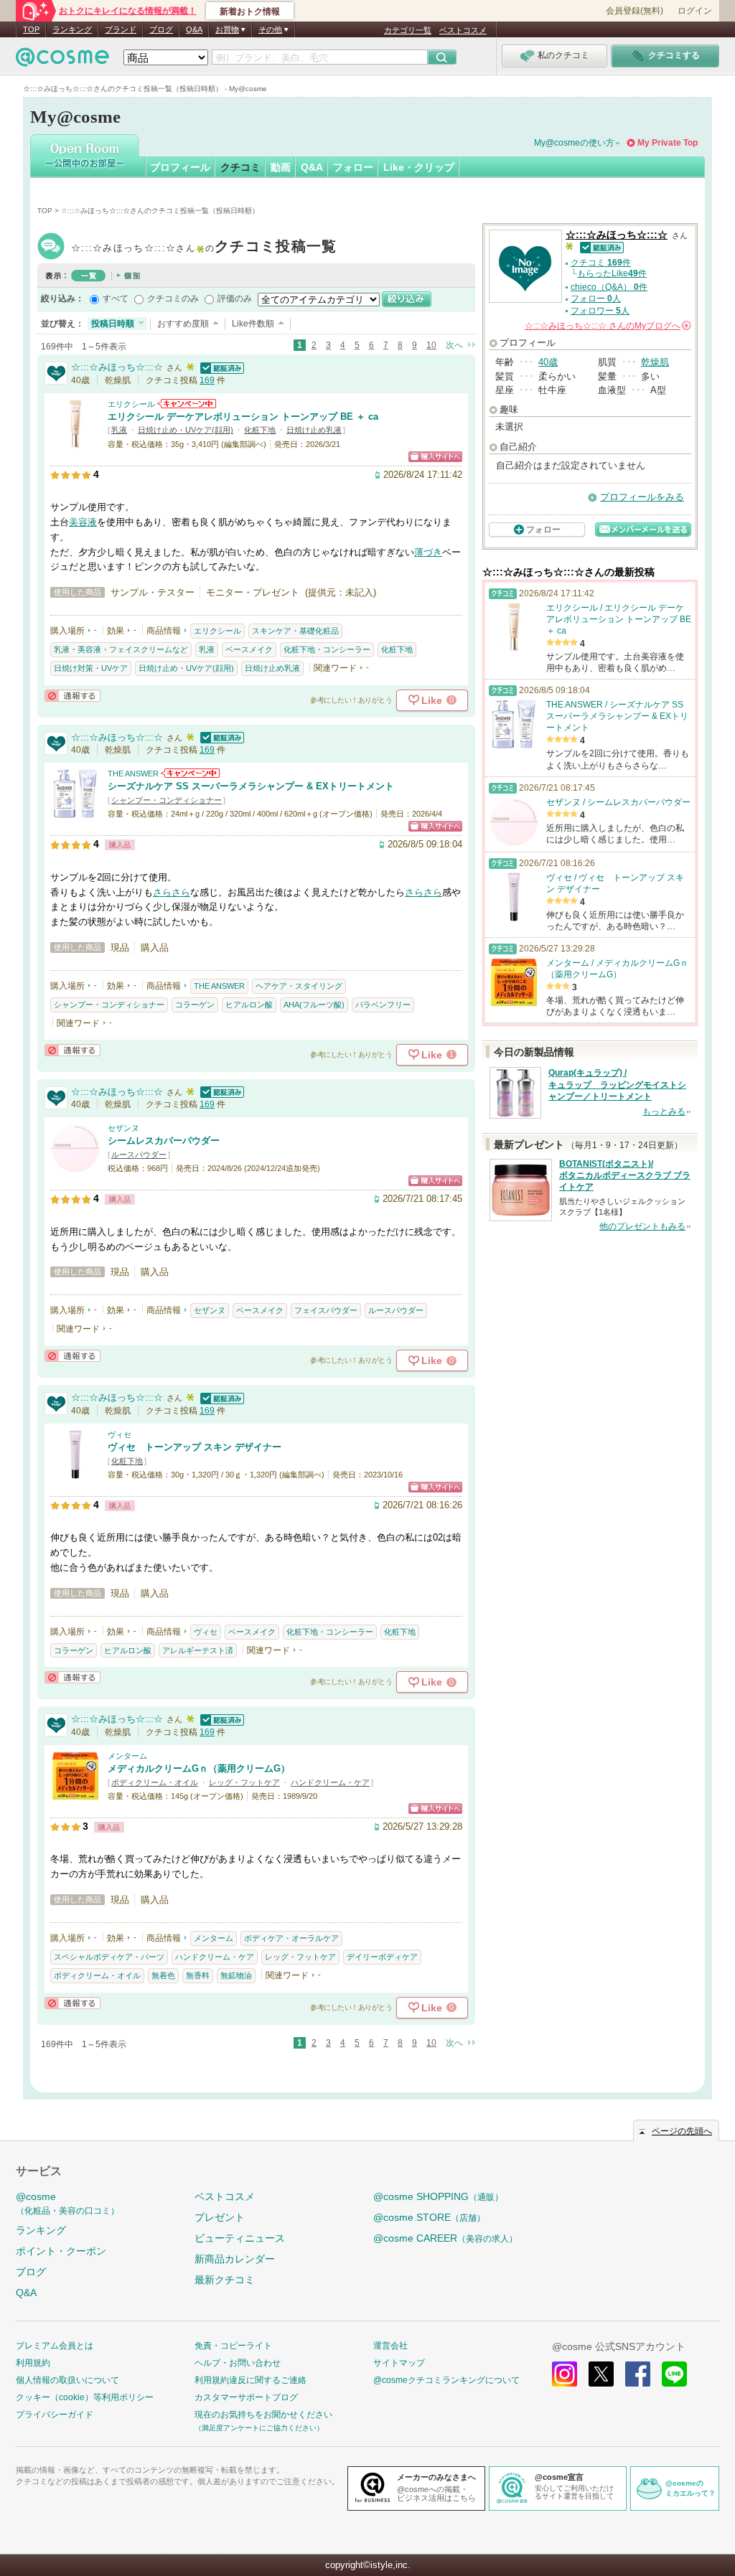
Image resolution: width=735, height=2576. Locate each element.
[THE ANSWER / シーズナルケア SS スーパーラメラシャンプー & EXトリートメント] (75, 812)
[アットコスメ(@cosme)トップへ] (62, 61)
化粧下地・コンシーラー (327, 649)
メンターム (127, 1756)
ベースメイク (249, 649)
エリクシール (131, 404)
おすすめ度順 (183, 324)
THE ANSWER (133, 774)
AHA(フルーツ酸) (314, 1005)
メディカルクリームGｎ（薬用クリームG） (199, 1768)
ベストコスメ (463, 30)
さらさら (172, 892)
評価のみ (235, 299)
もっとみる (664, 1111)
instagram (565, 2374)
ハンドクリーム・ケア (330, 1782)
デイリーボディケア (382, 1957)
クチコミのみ (173, 299)
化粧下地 (260, 430)
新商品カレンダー (235, 2259)
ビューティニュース (240, 2238)
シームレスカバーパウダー (164, 1141)
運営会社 (390, 2346)
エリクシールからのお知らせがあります (187, 404)
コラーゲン (195, 1005)
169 (207, 380)
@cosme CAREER (445, 2238)
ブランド (121, 29)
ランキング (72, 29)
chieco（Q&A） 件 (609, 287)
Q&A (194, 29)
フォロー (353, 167)
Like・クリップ (419, 167)
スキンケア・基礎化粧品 (295, 631)
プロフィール (180, 167)
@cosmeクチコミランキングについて (446, 2380)
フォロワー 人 (600, 311)
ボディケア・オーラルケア (291, 1938)
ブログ (161, 29)
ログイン (695, 11)
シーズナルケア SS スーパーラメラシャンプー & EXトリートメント (251, 786)
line (674, 2374)
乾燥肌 (655, 362)
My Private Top (668, 143)
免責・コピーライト (233, 2346)
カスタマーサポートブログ (246, 2397)
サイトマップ (399, 2363)
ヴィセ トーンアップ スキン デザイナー (195, 1447)
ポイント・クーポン (61, 2251)
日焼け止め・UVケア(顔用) (186, 430)
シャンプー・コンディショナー (167, 800)
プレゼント (220, 2217)
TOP (31, 29)
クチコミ (240, 167)
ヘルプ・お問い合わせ (238, 2363)
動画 (281, 167)
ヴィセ (120, 1434)
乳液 (119, 430)
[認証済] (220, 367)
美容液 (83, 522)
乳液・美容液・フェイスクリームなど (121, 649)
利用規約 (33, 2363)
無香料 (198, 1975)
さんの (607, 326)
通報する (72, 696)
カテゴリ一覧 (408, 30)
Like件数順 (253, 324)
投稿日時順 (113, 324)
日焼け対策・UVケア (91, 668)
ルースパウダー (139, 1155)
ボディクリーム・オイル (155, 1782)
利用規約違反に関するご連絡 (251, 2380)
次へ (454, 345)
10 (431, 345)
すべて (116, 299)
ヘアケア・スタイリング (299, 986)
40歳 (548, 362)
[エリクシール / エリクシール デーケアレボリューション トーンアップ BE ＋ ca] (75, 442)
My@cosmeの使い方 (574, 143)
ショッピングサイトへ (435, 457)
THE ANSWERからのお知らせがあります (190, 773)
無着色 (163, 1975)
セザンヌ (123, 1128)
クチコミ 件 (601, 263)
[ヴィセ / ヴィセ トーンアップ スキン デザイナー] (75, 1473)
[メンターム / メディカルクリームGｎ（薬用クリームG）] (75, 1794)
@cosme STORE (429, 2217)
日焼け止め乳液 (314, 430)
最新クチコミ (225, 2280)
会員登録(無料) (635, 11)
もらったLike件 (612, 273)
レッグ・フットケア (244, 1782)
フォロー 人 (596, 299)
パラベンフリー (383, 1005)
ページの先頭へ (682, 2131)
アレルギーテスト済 (198, 1650)
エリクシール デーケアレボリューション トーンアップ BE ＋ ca (243, 417)
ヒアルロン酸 (249, 1005)
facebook (638, 2374)
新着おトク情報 (250, 11)
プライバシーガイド (55, 2415)
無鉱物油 (236, 1975)
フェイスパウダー (326, 1310)
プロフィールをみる (642, 497)
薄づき (428, 552)
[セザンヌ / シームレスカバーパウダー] (75, 1166)
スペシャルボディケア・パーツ (109, 1957)
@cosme (67, 2203)
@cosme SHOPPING (438, 2196)
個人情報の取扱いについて (67, 2380)
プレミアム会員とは (55, 2346)
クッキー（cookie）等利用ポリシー (85, 2397)
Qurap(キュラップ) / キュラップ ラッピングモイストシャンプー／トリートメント (617, 1085)
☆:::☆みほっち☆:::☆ (204, 248)
